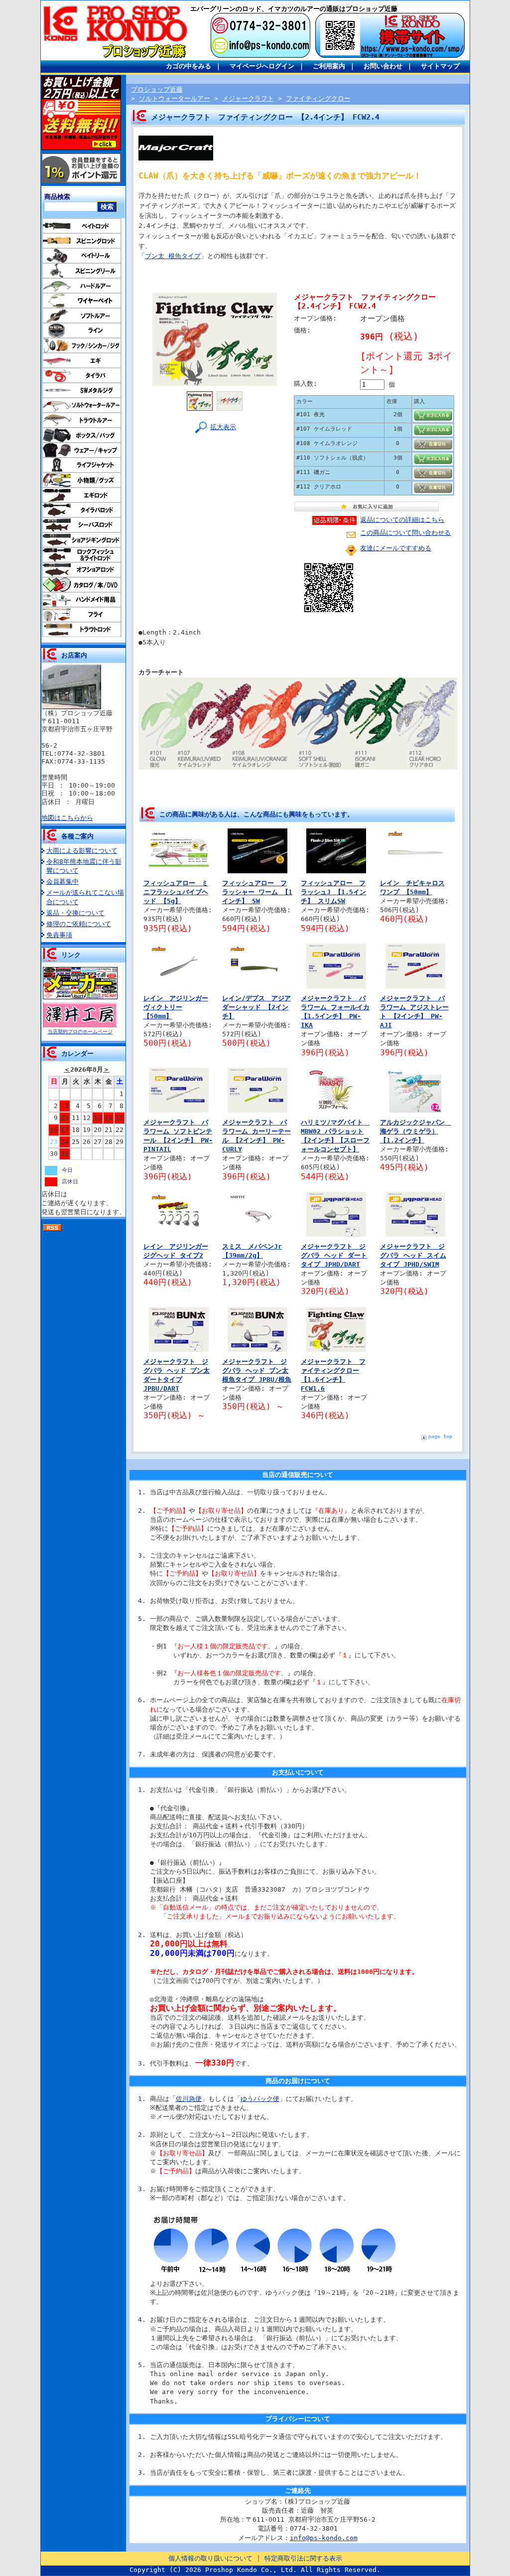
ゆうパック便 (260, 2099)
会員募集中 (63, 882)
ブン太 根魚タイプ (173, 256)
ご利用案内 (329, 66)
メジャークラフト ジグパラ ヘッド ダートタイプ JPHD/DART (334, 1255)
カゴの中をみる (189, 66)
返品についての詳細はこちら (402, 520)
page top (440, 1436)
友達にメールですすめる (396, 548)
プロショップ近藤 (157, 89)
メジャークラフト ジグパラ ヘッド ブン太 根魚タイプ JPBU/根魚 (257, 1370)
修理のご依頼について (79, 924)
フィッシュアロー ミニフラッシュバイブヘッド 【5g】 (176, 892)
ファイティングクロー (318, 98)
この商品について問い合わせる (405, 533)
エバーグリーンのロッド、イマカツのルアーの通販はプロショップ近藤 (294, 9)
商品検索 (57, 197)
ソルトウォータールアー (175, 98)
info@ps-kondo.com (324, 2538)
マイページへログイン (262, 66)
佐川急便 (189, 2099)
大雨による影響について (82, 851)
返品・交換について (75, 913)
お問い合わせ (383, 66)
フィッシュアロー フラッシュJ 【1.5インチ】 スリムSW (333, 892)
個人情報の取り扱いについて (210, 2558)
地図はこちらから (67, 818)
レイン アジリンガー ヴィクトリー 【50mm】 (176, 1007)
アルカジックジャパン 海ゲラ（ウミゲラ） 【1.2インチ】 (416, 1131)
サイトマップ (440, 66)
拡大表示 (223, 427)
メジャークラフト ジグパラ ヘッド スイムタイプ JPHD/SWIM (413, 1255)
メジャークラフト (248, 98)
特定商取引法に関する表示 (303, 2558)
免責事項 (59, 935)
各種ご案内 (77, 836)
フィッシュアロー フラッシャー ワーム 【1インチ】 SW (257, 892)
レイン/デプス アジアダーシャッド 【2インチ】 (256, 1007)
